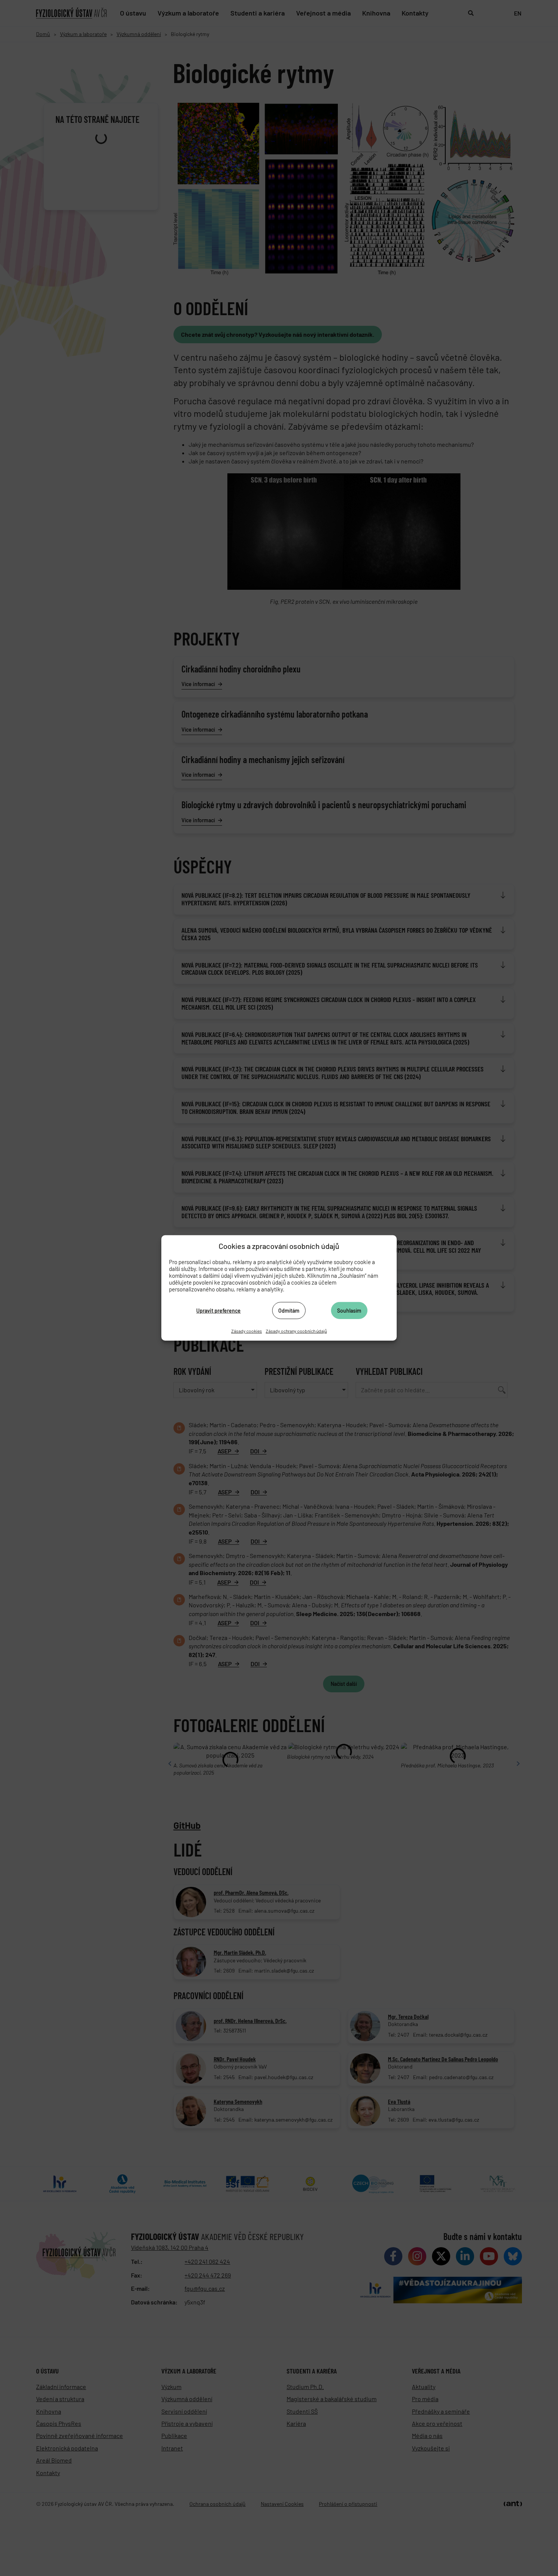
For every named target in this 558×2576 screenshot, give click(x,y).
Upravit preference (218, 1310)
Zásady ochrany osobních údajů (296, 1331)
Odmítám (289, 1310)
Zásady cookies (247, 1331)
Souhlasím (349, 1310)
